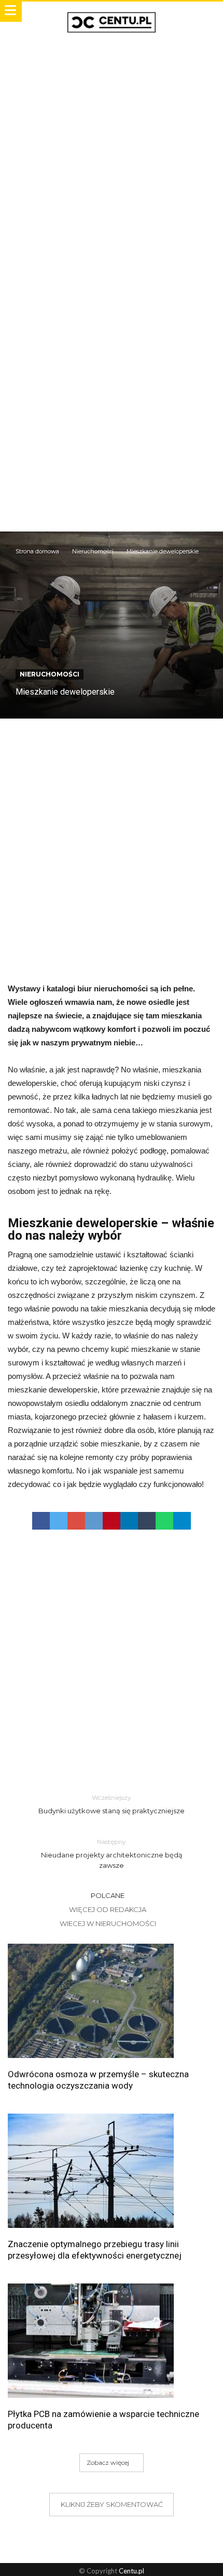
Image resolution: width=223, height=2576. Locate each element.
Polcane (108, 1895)
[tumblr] (147, 1521)
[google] (76, 1521)
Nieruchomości (93, 551)
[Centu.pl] (112, 12)
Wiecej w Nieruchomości (108, 1923)
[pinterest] (112, 1521)
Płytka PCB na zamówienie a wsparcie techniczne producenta (103, 2420)
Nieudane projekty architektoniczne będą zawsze (112, 1854)
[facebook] (41, 1521)
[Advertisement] (112, 155)
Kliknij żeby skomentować (112, 2504)
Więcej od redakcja (108, 1909)
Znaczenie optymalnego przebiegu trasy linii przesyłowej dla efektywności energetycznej (95, 2250)
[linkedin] (129, 1521)
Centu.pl (131, 2571)
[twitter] (59, 1521)
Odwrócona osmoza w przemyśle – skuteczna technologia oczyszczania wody (98, 2080)
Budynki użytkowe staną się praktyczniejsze (112, 1804)
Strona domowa (37, 551)
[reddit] (94, 1521)
